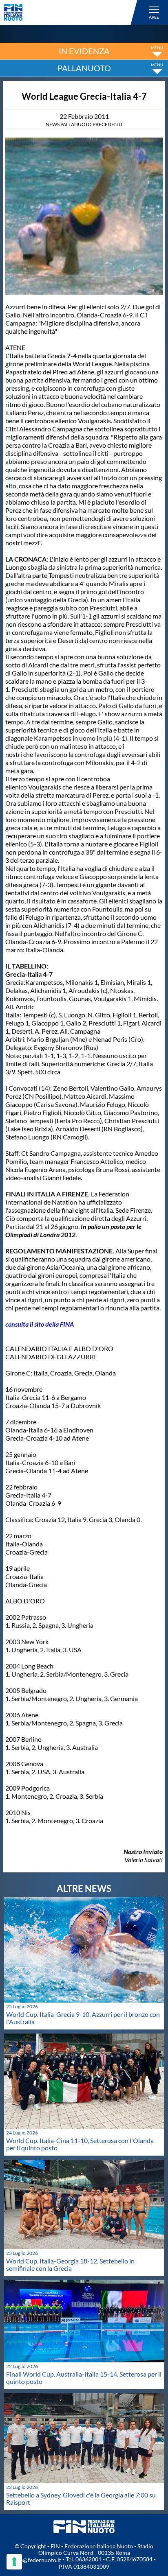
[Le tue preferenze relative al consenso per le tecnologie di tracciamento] (14, 2562)
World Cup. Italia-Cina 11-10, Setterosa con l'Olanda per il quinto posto (80, 2144)
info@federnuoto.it (37, 2560)
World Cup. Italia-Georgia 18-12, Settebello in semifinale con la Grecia (70, 2264)
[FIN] (72, 12)
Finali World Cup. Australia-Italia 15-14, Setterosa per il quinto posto (84, 2378)
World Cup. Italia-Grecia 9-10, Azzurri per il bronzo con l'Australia (83, 2018)
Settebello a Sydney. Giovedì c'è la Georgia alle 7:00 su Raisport (81, 2498)
